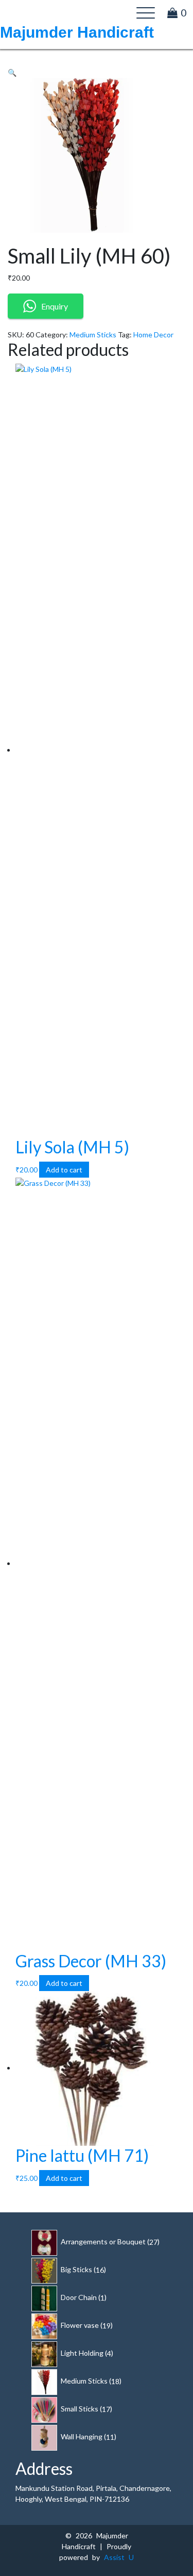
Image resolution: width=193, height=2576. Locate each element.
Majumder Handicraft (77, 32)
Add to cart (64, 1170)
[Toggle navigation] (146, 13)
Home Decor (153, 335)
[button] (12, 72)
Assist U (119, 2557)
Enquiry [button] (55, 306)
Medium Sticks (93, 335)
